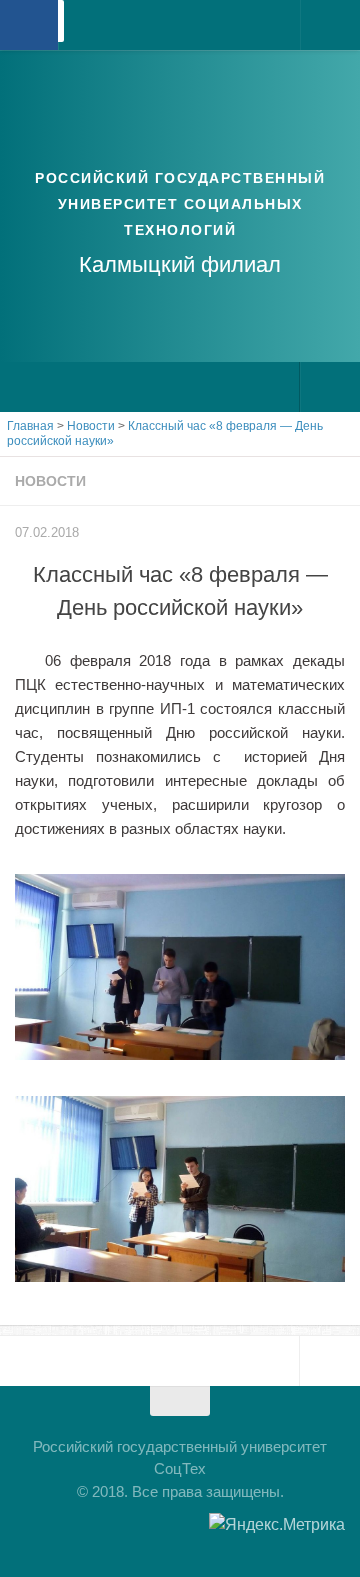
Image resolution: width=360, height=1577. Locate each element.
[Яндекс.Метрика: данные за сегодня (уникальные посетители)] (277, 1525)
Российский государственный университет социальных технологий (180, 204)
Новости (50, 481)
